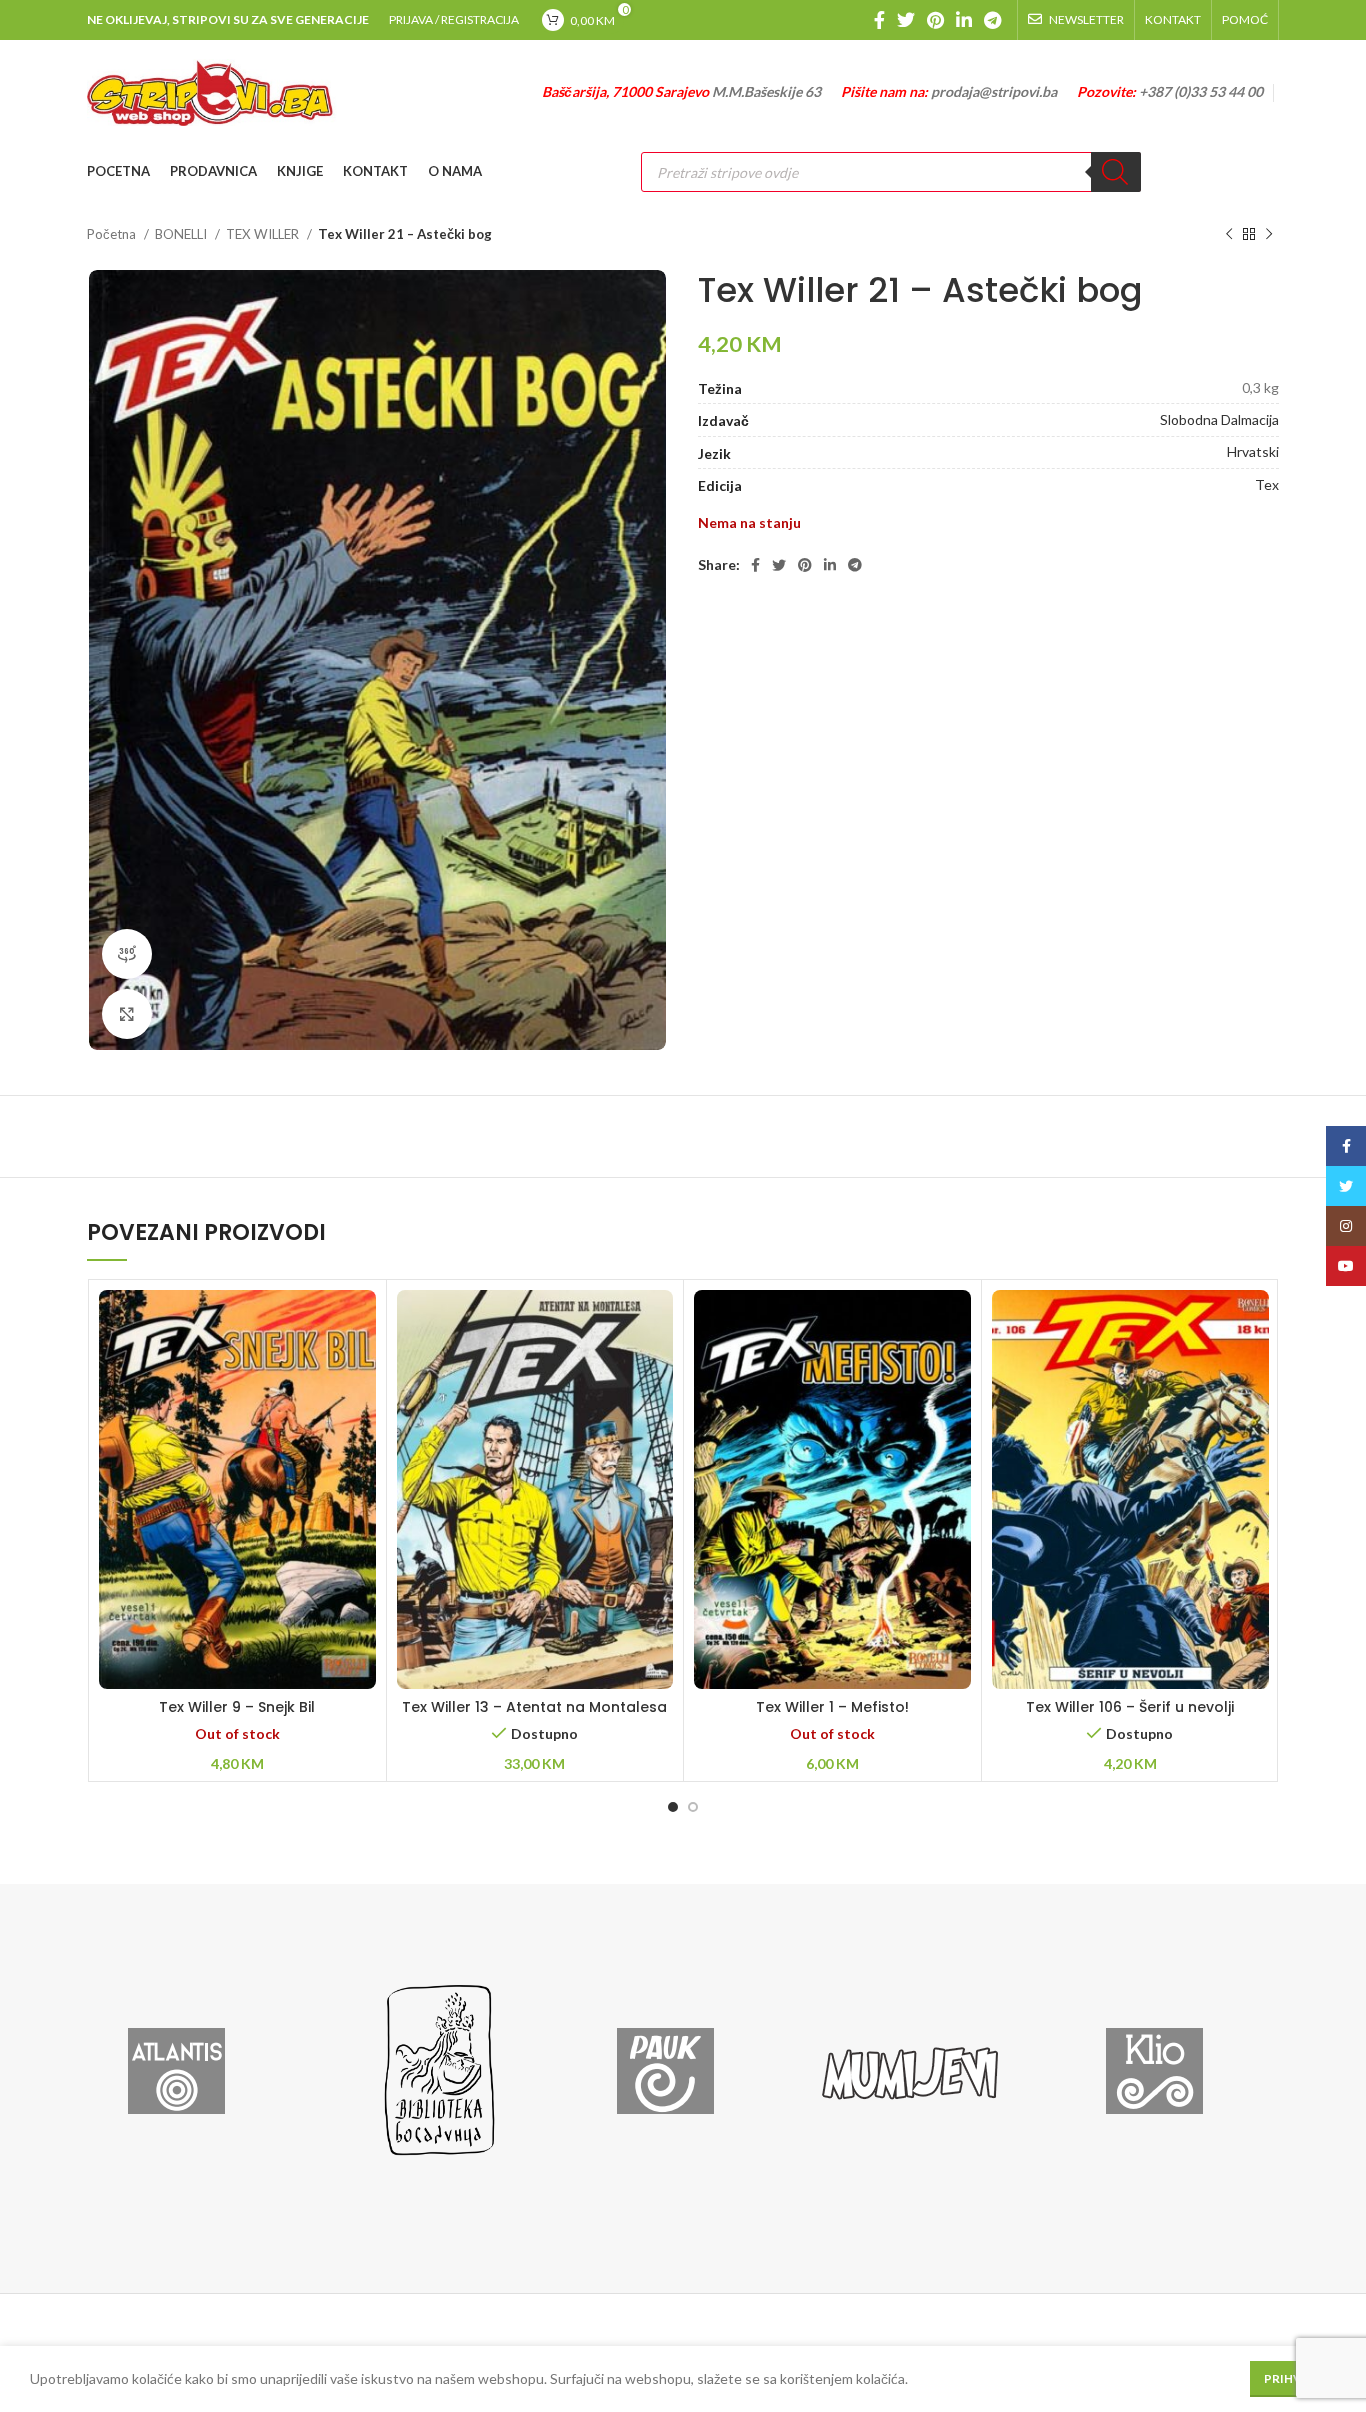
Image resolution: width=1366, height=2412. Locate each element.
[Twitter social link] (906, 20)
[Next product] (1269, 235)
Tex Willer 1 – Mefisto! (832, 1707)
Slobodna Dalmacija (1219, 419)
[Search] (1116, 172)
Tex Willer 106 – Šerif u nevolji (1130, 1707)
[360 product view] (127, 954)
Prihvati (1293, 2378)
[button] (535, 1514)
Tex (1267, 484)
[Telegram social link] (992, 20)
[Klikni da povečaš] (127, 1014)
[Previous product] (1229, 235)
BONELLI (182, 234)
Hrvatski (1253, 451)
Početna (113, 234)
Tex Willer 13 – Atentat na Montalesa (534, 1707)
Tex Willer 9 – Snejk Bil (237, 1707)
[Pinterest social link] (935, 20)
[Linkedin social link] (964, 20)
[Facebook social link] (879, 20)
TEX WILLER (264, 234)
